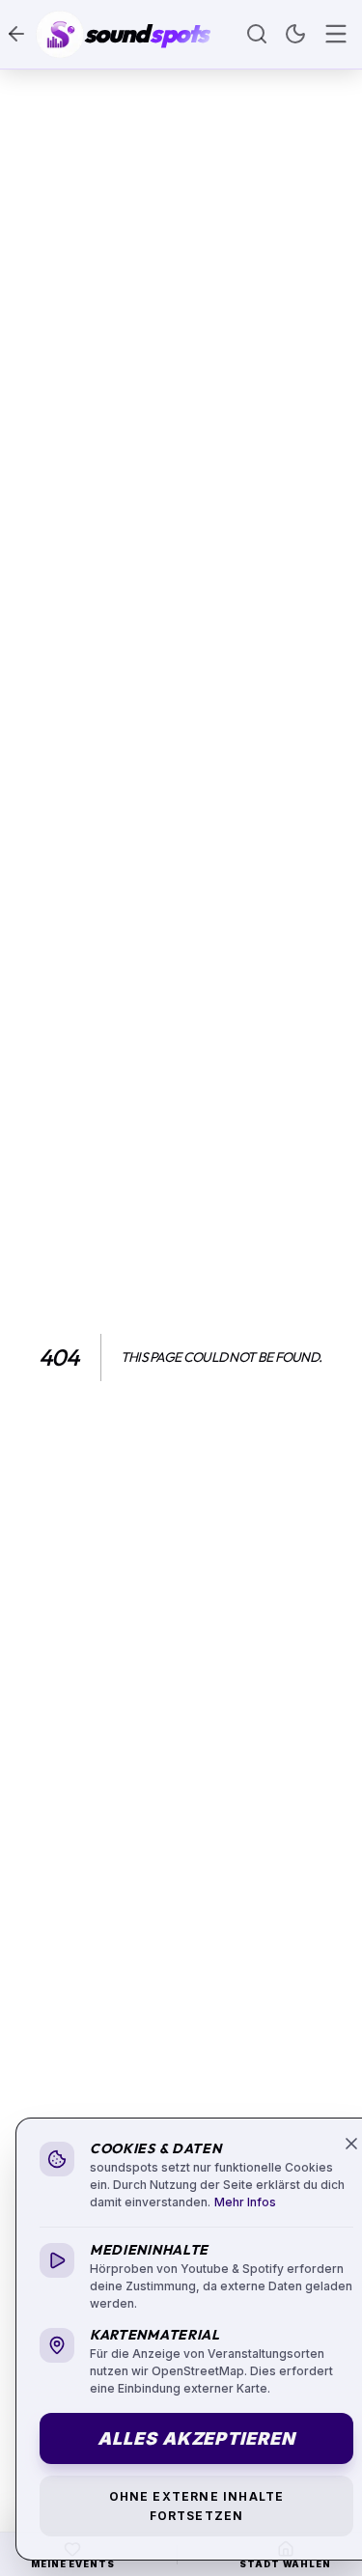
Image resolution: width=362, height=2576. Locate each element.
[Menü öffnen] (336, 34)
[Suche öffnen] (257, 34)
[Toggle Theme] (295, 34)
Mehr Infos (245, 2202)
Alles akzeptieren (196, 2438)
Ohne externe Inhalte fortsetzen (197, 2506)
